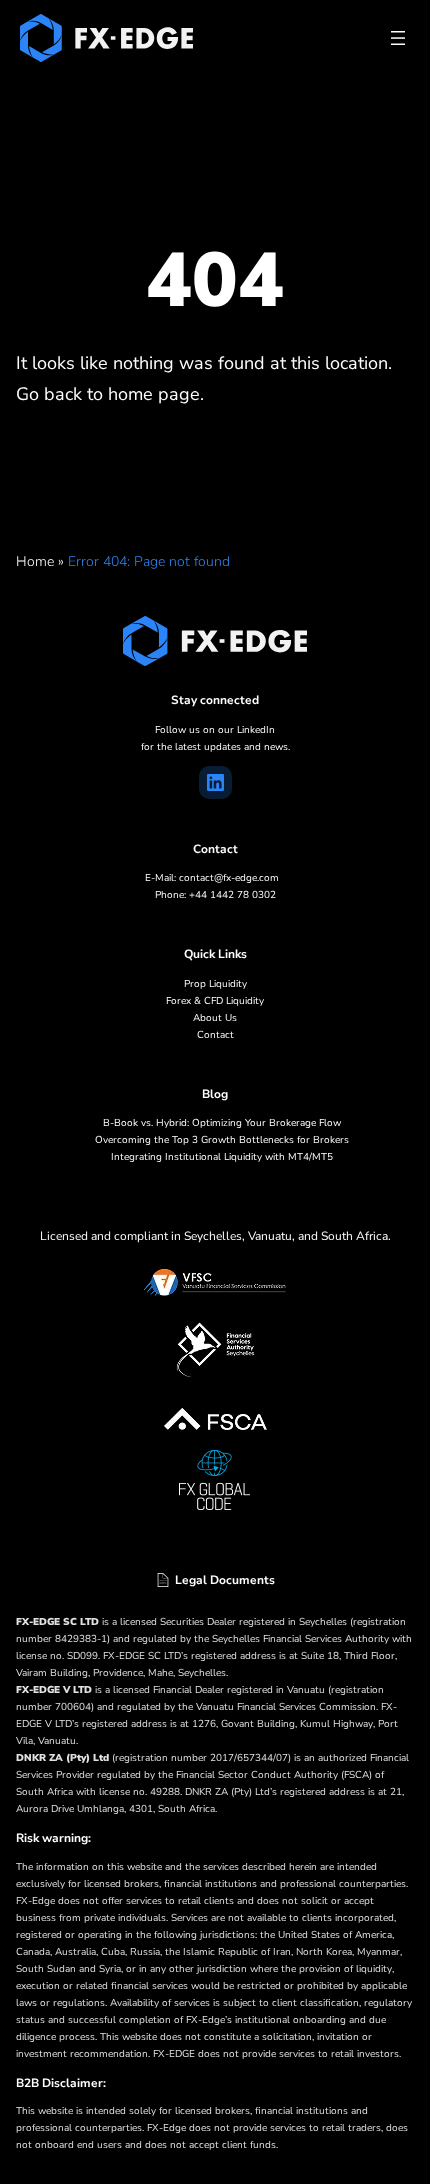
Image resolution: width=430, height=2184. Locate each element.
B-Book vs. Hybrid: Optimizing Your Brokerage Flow (222, 1123)
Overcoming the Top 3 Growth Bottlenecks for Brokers (222, 1140)
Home (35, 561)
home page (154, 394)
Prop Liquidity (215, 984)
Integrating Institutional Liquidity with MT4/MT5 (222, 1157)
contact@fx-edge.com (229, 878)
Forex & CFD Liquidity (215, 1001)
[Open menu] (398, 38)
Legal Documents (225, 1580)
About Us (215, 1018)
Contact (215, 1035)
